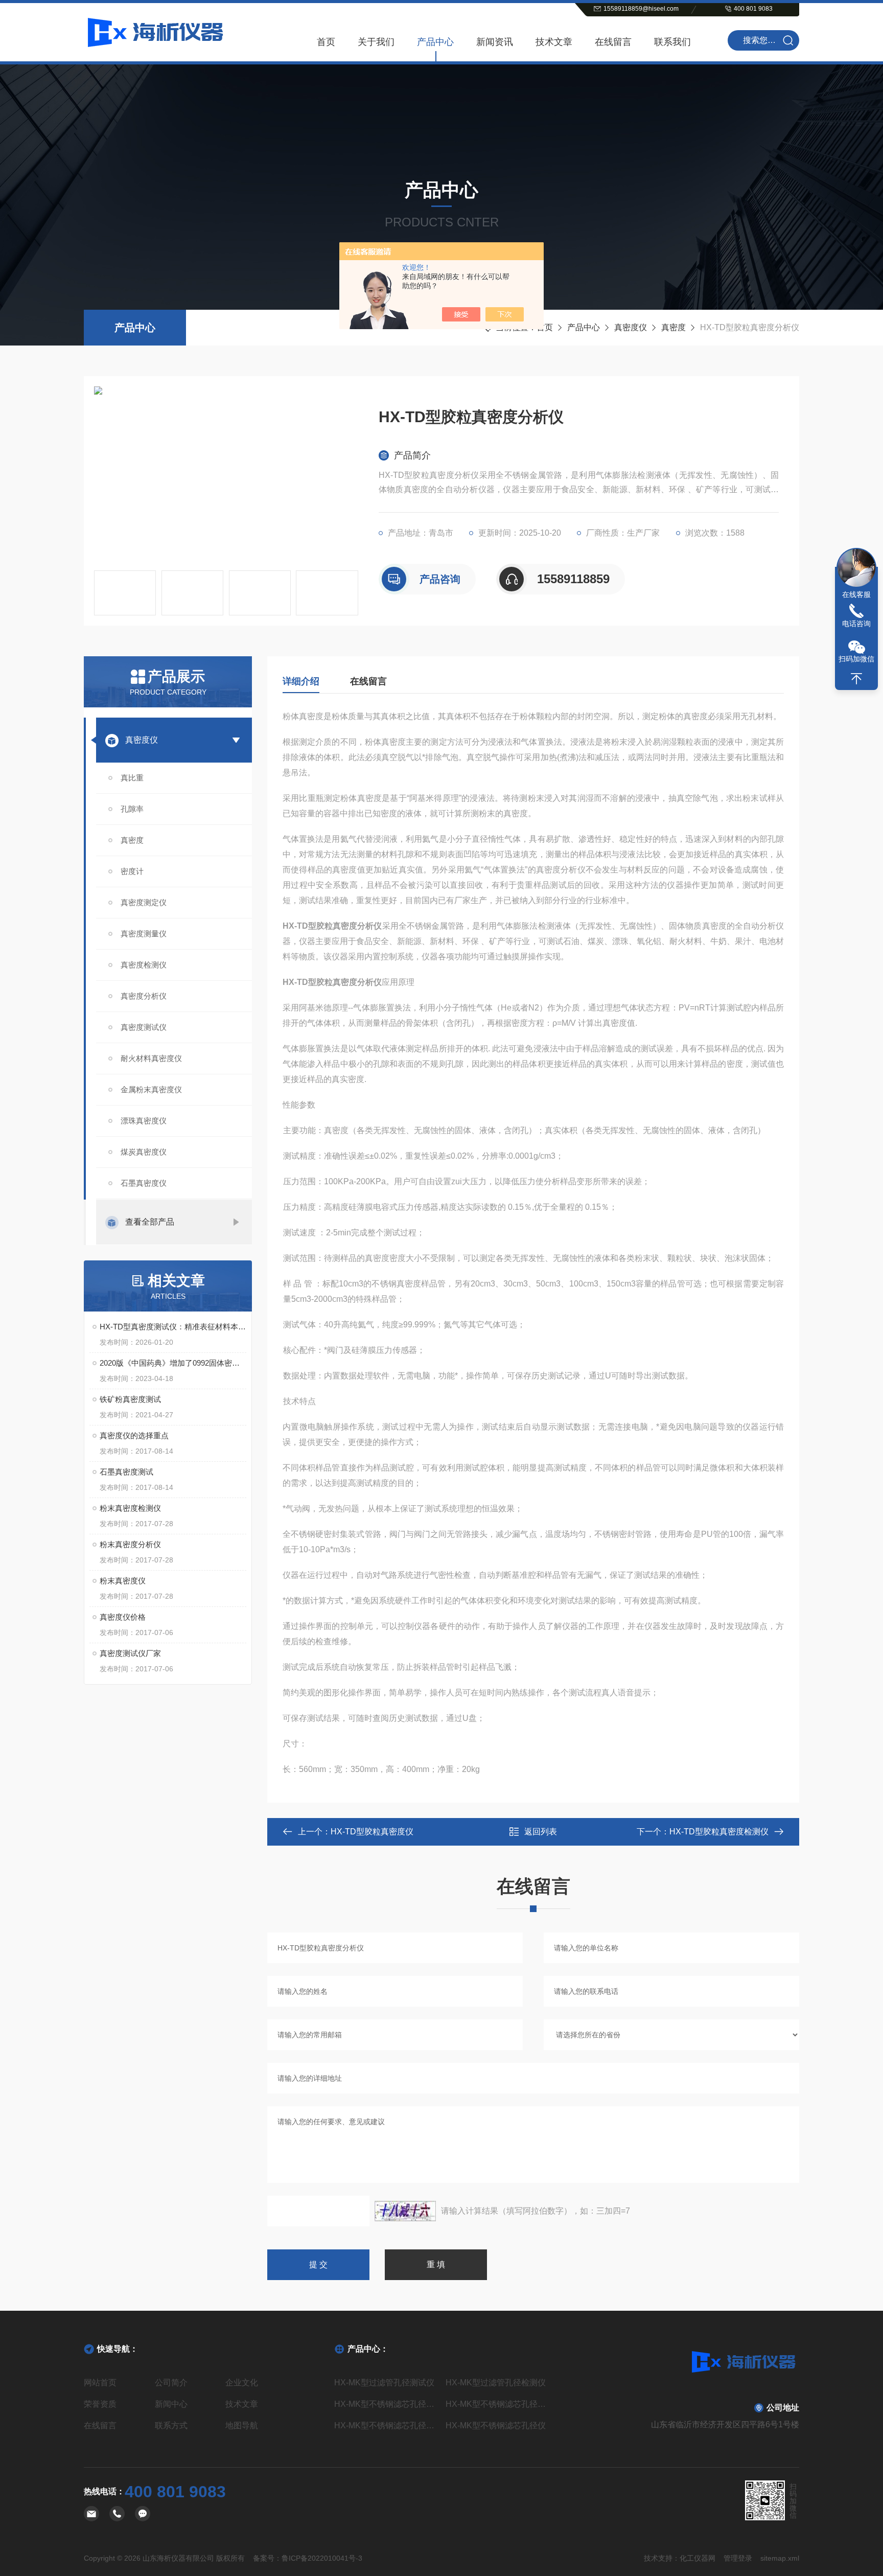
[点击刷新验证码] (405, 2211)
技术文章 (554, 42)
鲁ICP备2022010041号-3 (322, 2558)
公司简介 (171, 2383)
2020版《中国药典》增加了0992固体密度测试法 (173, 1363)
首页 (326, 42)
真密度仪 (631, 327)
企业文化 (242, 2383)
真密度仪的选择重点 (134, 1435)
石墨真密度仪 (144, 1183)
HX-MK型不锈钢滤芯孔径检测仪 (386, 2425)
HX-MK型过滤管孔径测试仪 (384, 2383)
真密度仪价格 (123, 1617)
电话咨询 (856, 624)
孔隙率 (132, 809)
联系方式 (171, 2425)
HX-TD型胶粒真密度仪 (372, 1832)
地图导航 (242, 2425)
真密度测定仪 (144, 902)
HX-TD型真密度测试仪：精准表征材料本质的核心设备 (173, 1327)
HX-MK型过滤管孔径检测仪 (496, 2383)
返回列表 (541, 1832)
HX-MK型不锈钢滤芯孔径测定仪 (386, 2404)
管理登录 (738, 2558)
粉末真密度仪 (123, 1581)
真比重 (132, 778)
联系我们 (672, 42)
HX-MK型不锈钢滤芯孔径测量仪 (497, 2404)
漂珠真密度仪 (144, 1121)
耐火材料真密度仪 (151, 1058)
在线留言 (613, 42)
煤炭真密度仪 (144, 1152)
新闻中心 (171, 2404)
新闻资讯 (495, 42)
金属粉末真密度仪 (151, 1089)
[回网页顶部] (856, 679)
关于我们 (376, 42)
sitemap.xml (780, 2558)
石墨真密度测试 (126, 1472)
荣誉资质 (100, 2404)
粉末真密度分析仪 (130, 1544)
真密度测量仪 (144, 934)
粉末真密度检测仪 (130, 1508)
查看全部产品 (150, 1222)
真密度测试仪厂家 (130, 1653)
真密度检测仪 (144, 965)
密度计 (132, 871)
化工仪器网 (698, 2558)
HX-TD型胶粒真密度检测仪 (719, 1832)
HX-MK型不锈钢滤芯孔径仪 (496, 2425)
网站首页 (100, 2383)
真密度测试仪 (144, 1027)
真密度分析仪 (144, 996)
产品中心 (435, 42)
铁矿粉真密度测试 (130, 1399)
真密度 (673, 327)
